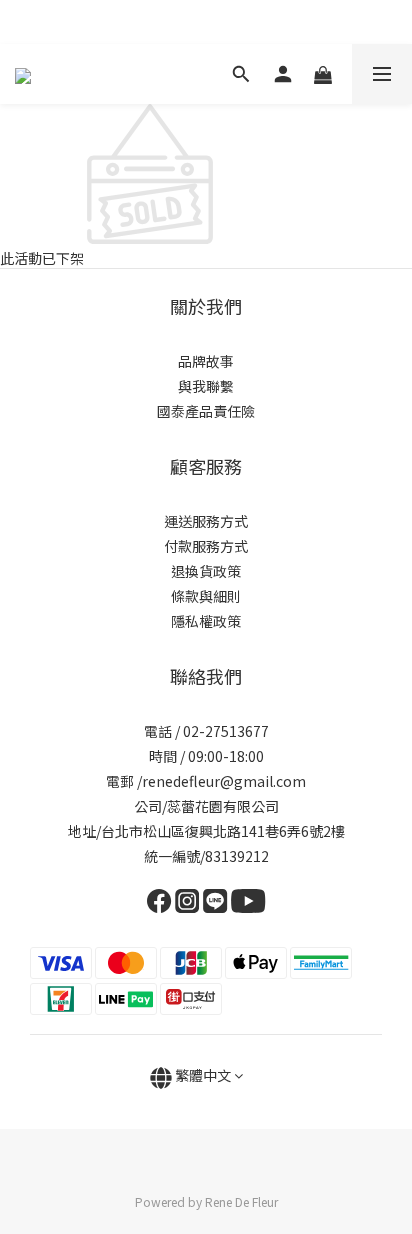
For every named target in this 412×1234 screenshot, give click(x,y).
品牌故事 (206, 361)
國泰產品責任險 (206, 411)
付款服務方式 (206, 546)
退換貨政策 (206, 571)
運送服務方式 (206, 521)
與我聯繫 (206, 386)
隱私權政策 (206, 621)
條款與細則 (206, 596)
